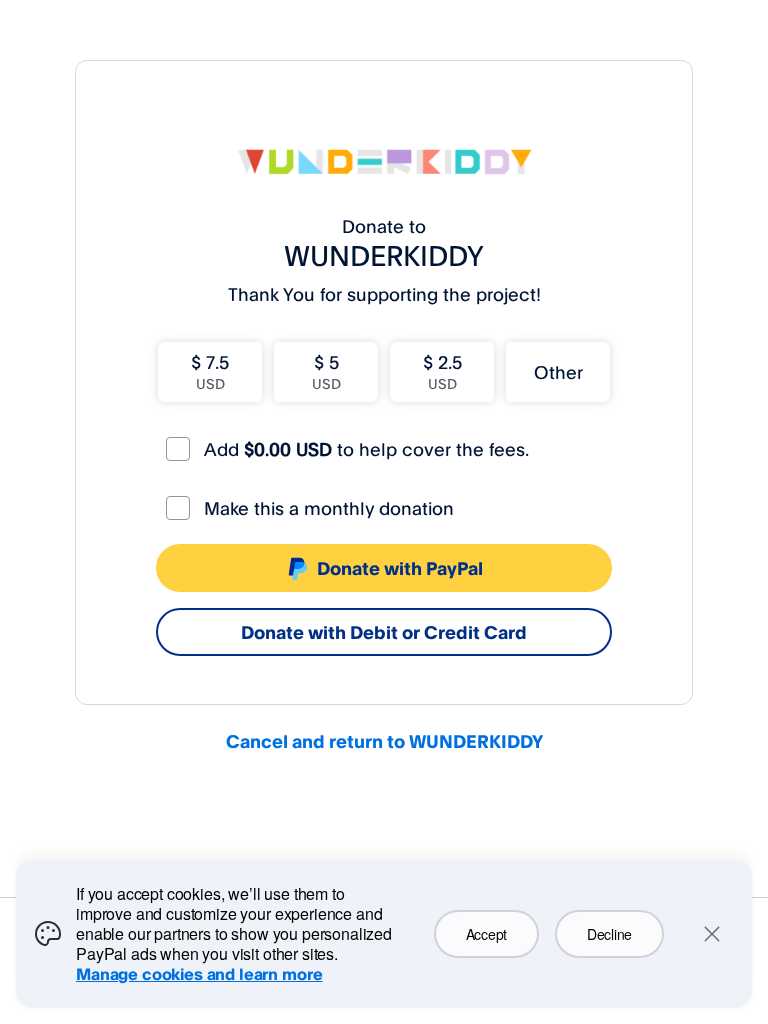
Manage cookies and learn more (199, 974)
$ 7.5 (210, 371)
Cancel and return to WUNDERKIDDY (384, 741)
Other (558, 372)
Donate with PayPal (400, 568)
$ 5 (326, 371)
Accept (486, 934)
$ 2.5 (442, 371)
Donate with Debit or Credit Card (384, 632)
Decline (609, 934)
